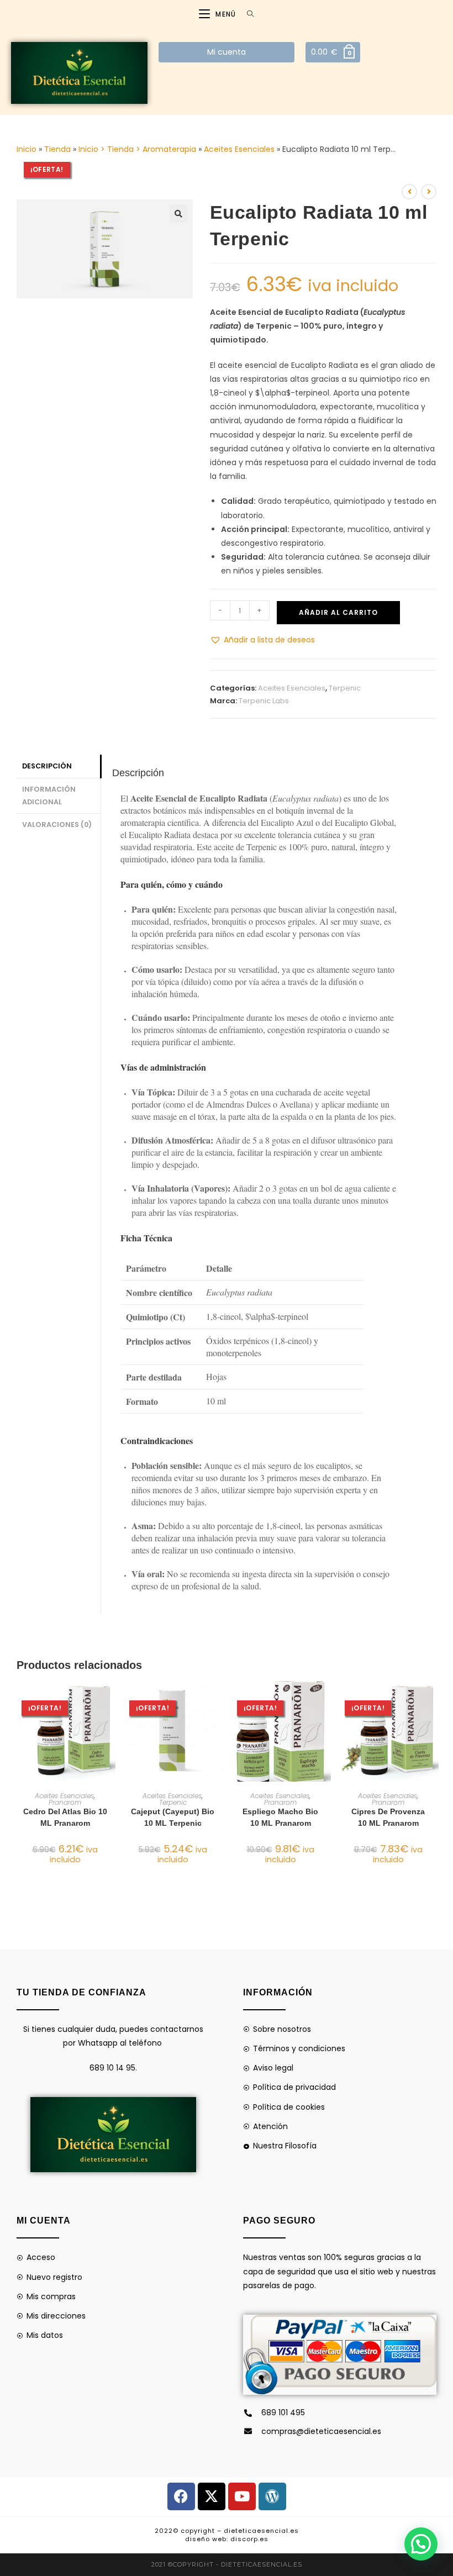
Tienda (57, 149)
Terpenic (345, 688)
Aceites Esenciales (239, 149)
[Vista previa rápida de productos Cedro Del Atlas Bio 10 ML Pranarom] (110, 1700)
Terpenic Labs (264, 701)
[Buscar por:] (246, 14)
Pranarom (65, 1802)
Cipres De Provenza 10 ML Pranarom (388, 1817)
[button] (178, 214)
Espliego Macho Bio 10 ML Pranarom (280, 1817)
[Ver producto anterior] (409, 192)
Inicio (27, 149)
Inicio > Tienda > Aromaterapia (137, 149)
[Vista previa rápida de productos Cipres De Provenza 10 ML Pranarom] (433, 1700)
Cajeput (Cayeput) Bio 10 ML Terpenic (173, 1817)
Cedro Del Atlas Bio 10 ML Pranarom (65, 1817)
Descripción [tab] (47, 766)
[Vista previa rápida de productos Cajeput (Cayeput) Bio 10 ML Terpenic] (218, 1700)
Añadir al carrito (338, 612)
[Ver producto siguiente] (429, 192)
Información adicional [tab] (49, 796)
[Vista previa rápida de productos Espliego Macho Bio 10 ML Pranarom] (325, 1700)
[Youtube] (242, 2496)
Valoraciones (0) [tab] (57, 825)
